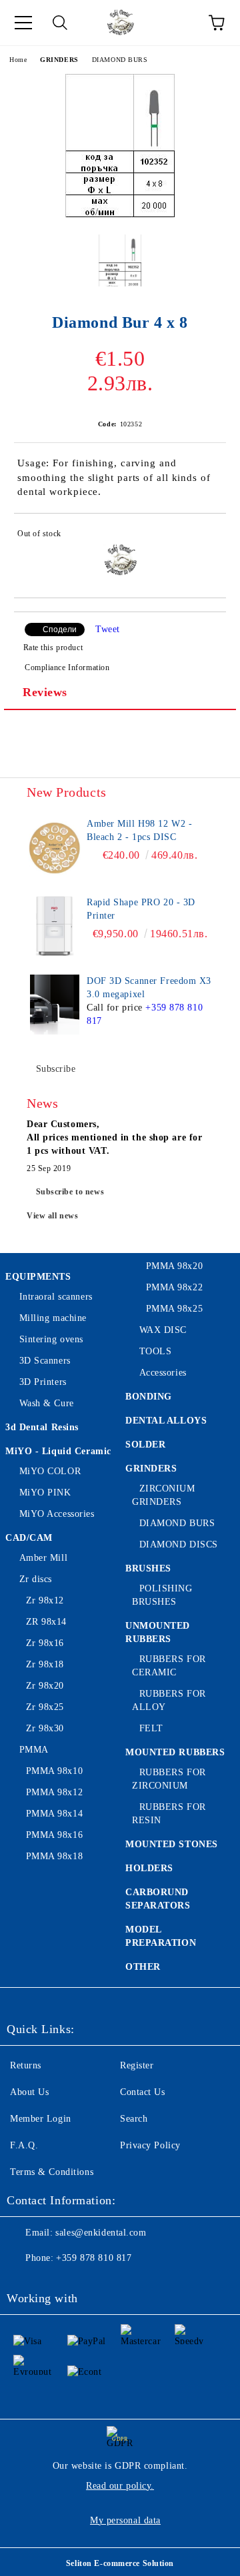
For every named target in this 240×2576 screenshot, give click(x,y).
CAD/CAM (29, 1538)
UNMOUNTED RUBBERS (158, 1632)
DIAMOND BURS (120, 60)
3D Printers (43, 1382)
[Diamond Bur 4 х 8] (120, 214)
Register (137, 2065)
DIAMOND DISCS (179, 1544)
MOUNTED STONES (172, 1844)
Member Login (41, 2119)
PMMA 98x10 (54, 1771)
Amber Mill (43, 1558)
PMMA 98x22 (174, 1287)
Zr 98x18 (45, 1664)
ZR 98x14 (46, 1622)
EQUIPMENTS (38, 1277)
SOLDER (145, 1445)
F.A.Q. (24, 2145)
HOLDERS (149, 1868)
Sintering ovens (51, 1339)
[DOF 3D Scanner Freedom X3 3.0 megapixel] (55, 1005)
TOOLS (155, 1351)
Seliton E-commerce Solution (120, 2563)
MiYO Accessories (57, 1514)
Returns (26, 2065)
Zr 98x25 (45, 1707)
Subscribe (56, 1069)
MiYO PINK (45, 1493)
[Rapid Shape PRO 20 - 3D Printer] (55, 926)
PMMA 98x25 (174, 1309)
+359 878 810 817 (94, 2258)
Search (134, 2119)
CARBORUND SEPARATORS (158, 1899)
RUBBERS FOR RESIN (169, 1814)
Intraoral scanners (56, 1297)
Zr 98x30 (45, 1728)
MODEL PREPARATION (161, 1936)
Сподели (60, 630)
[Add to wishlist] (207, 536)
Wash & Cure (47, 1403)
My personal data (125, 2520)
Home (18, 60)
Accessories (163, 1373)
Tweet (108, 629)
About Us (29, 2092)
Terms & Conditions (52, 2172)
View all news (52, 1216)
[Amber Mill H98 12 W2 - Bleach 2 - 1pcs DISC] (55, 847)
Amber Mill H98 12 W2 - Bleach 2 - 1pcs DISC (139, 830)
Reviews (45, 692)
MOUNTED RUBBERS (175, 1752)
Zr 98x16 (45, 1643)
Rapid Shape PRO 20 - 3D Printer (141, 909)
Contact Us (143, 2092)
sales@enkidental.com (101, 2233)
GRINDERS (59, 60)
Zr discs (36, 1579)
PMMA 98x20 (174, 1266)
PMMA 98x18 (54, 1856)
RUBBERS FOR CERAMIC (169, 1666)
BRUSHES (148, 1568)
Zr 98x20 (45, 1686)
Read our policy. (120, 2486)
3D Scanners (45, 1361)
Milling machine (53, 1318)
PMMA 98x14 (54, 1814)
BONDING (149, 1397)
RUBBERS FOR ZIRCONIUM (169, 1779)
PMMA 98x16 (54, 1835)
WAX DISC (163, 1330)
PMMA (34, 1750)
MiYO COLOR (50, 1471)
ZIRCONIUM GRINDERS (164, 1495)
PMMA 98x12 (54, 1792)
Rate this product (53, 647)
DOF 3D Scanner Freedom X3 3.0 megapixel (149, 988)
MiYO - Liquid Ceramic (58, 1451)
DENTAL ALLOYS (166, 1421)
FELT (151, 1728)
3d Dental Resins (42, 1427)
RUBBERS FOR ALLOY (169, 1700)
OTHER (143, 1967)
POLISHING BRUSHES (162, 1595)
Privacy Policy (150, 2145)
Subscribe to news (70, 1192)
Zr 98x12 (45, 1600)
